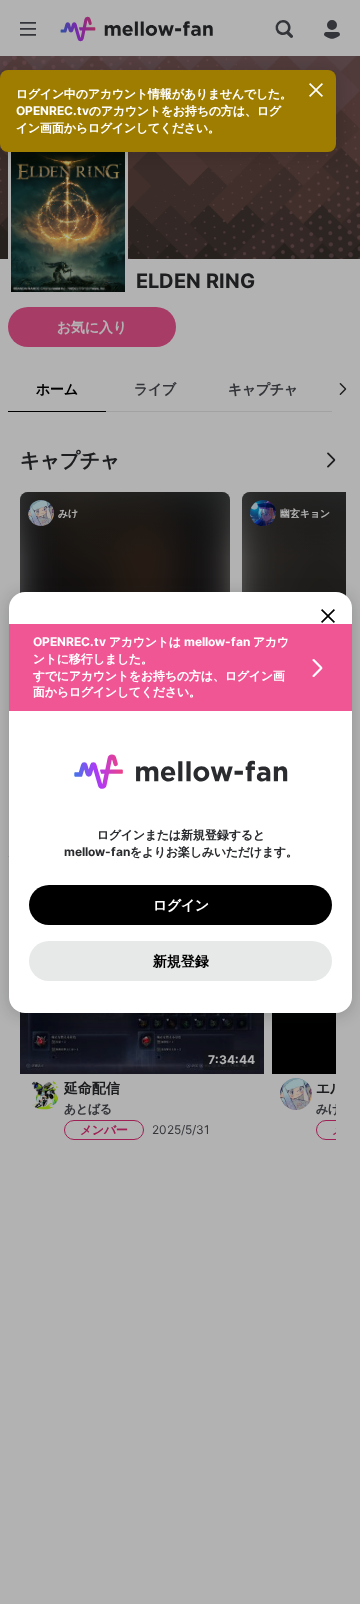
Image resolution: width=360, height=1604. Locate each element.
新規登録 (180, 960)
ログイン (180, 904)
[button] (180, 667)
